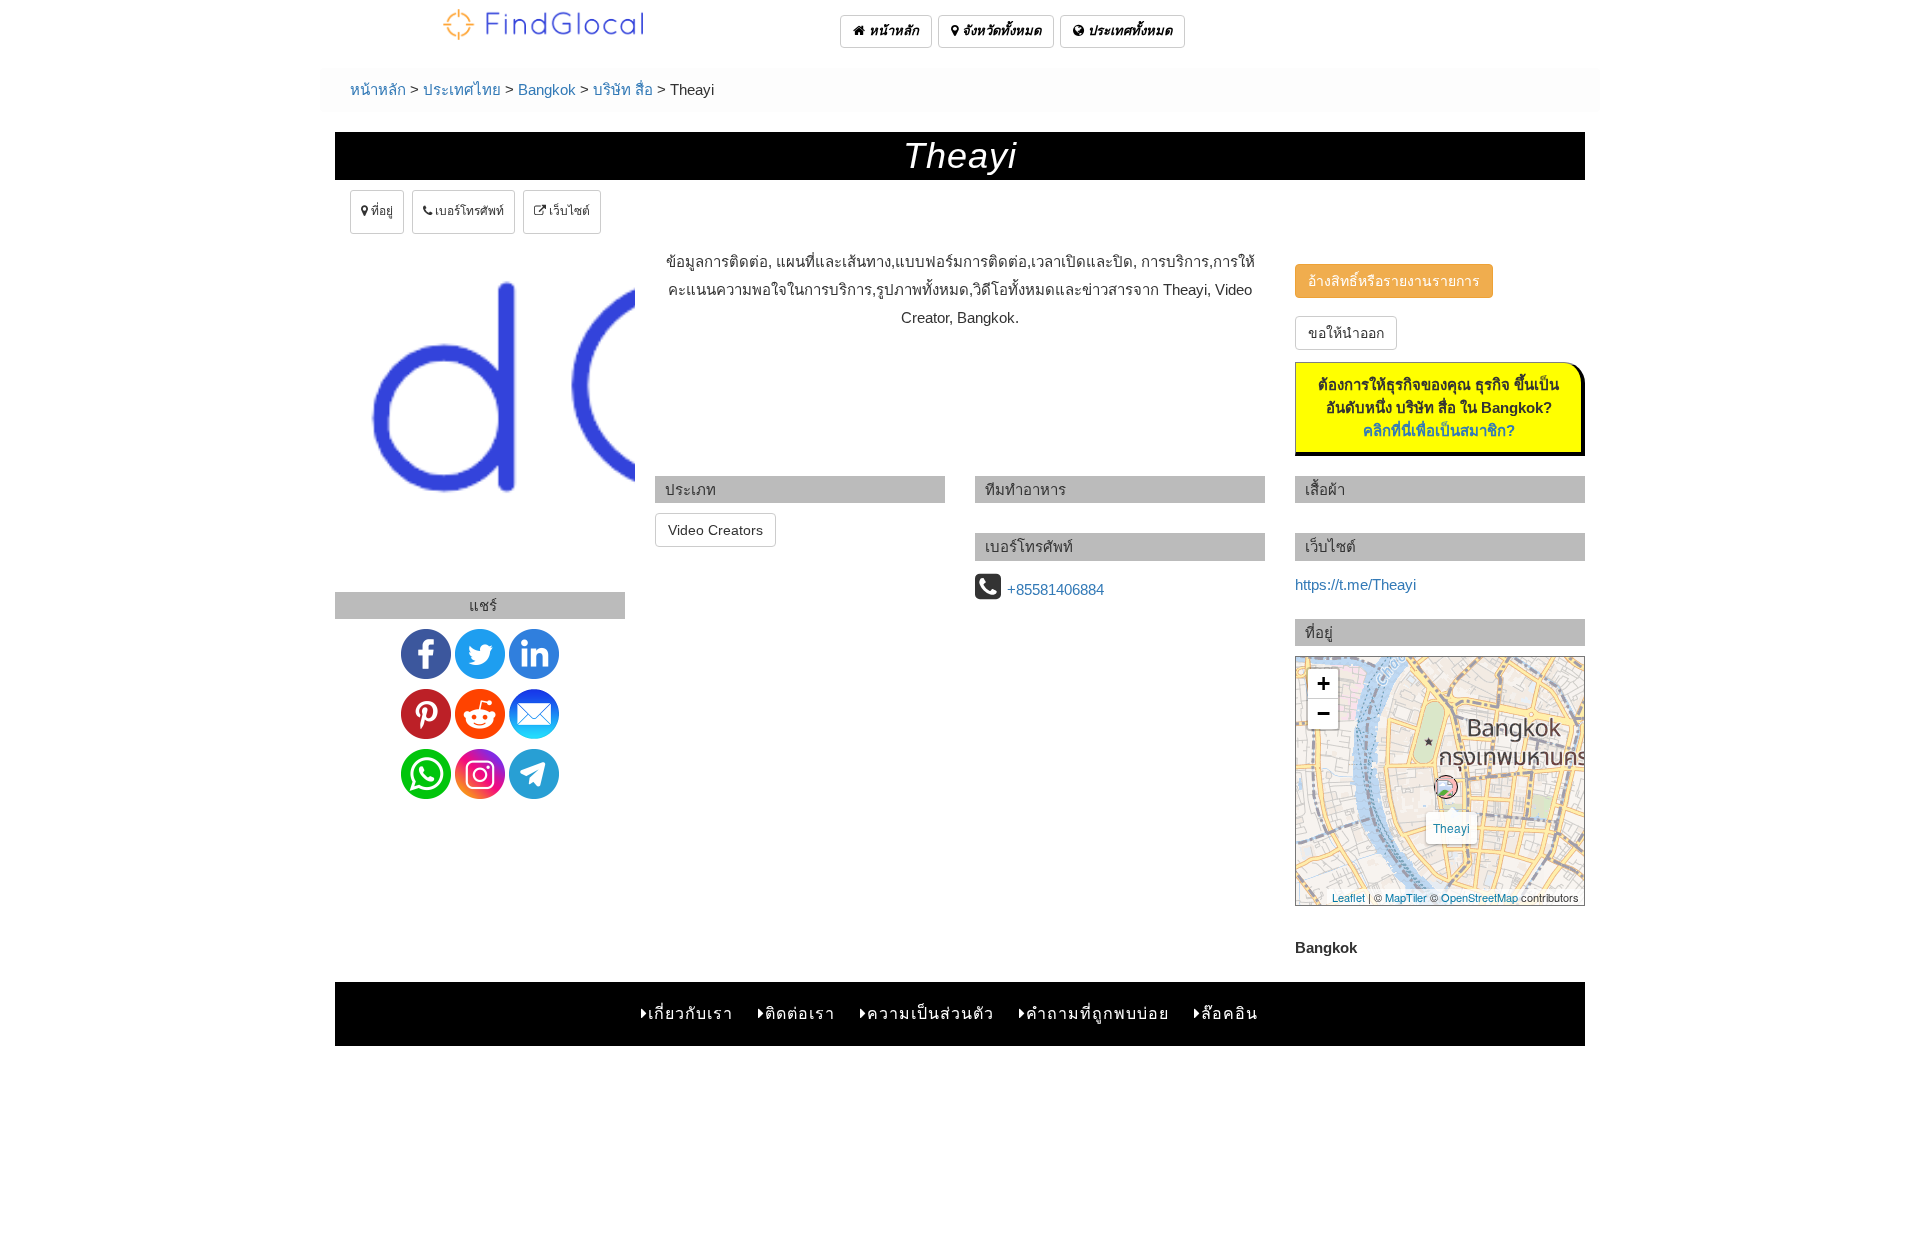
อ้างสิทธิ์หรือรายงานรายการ (1394, 281)
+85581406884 (1055, 589)
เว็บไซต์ (568, 211)
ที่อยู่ (380, 211)
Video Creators (715, 530)
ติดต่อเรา (800, 1013)
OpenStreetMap (1479, 897)
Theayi (1451, 827)
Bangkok (547, 89)
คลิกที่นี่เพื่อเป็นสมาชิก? (1439, 430)
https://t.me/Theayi (1355, 584)
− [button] (1323, 713)
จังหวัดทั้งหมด (999, 30)
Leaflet (1348, 897)
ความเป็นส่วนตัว (930, 1013)
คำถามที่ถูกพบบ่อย (1097, 1013)
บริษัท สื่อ (623, 89)
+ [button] (1323, 683)
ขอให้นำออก (1346, 333)
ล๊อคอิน (1229, 1013)
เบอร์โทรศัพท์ (468, 211)
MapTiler (1406, 897)
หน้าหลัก (892, 30)
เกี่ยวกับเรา (690, 1013)
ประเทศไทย (462, 89)
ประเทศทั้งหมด (1128, 30)
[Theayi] (1446, 787)
